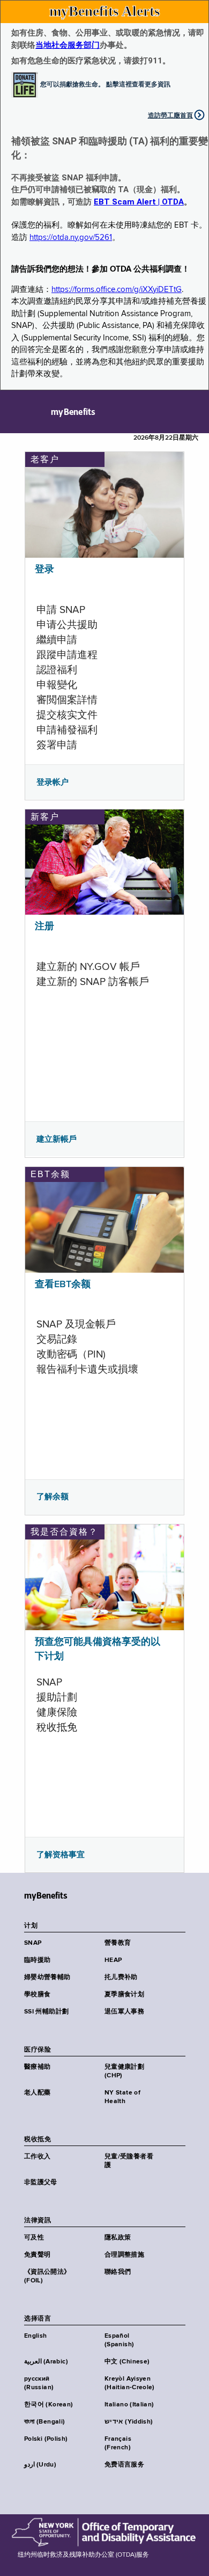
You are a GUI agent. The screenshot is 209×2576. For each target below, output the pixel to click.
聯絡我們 (118, 2272)
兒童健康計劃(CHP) (124, 2071)
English (36, 2336)
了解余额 (53, 1497)
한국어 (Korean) (48, 2405)
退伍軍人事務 (124, 2012)
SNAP (33, 1943)
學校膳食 (37, 1995)
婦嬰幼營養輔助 (47, 1977)
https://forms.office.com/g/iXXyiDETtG (117, 290)
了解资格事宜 (61, 1855)
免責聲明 (37, 2255)
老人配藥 (37, 2093)
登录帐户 (53, 782)
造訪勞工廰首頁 (170, 115)
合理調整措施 (124, 2255)
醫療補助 (37, 2067)
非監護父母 (41, 2183)
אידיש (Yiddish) (129, 2422)
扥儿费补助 (121, 1977)
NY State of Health (122, 2097)
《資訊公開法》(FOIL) (47, 2276)
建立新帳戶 (57, 1139)
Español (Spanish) (119, 2340)
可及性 (34, 2238)
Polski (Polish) (46, 2439)
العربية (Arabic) (46, 2362)
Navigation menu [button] (17, 412)
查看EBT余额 (63, 1285)
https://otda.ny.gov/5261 (71, 238)
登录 (44, 570)
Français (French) (118, 2443)
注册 (44, 926)
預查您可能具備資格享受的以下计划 (98, 1649)
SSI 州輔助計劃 (46, 2012)
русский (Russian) (39, 2383)
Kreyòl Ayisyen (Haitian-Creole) (130, 2383)
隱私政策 (118, 2238)
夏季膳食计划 (124, 1995)
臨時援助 (37, 1960)
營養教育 (118, 1943)
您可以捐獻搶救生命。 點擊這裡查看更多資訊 (105, 84)
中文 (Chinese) (127, 2362)
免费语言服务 (124, 2465)
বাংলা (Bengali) (44, 2422)
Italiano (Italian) (129, 2405)
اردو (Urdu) (40, 2465)
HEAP (113, 1960)
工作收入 (37, 2157)
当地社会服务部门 (68, 45)
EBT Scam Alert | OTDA (139, 202)
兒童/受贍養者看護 (129, 2161)
